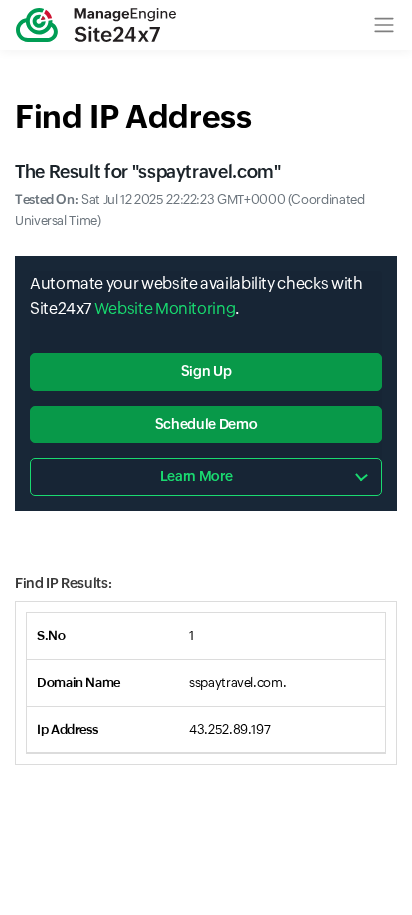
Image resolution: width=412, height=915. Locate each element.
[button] (384, 25)
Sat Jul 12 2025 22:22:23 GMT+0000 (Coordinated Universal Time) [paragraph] (190, 210)
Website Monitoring (165, 308)
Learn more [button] (196, 476)
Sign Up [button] (206, 371)
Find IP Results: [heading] (63, 583)
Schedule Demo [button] (206, 424)
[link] (96, 25)
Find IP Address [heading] (133, 116)
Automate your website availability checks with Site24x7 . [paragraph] (196, 296)
